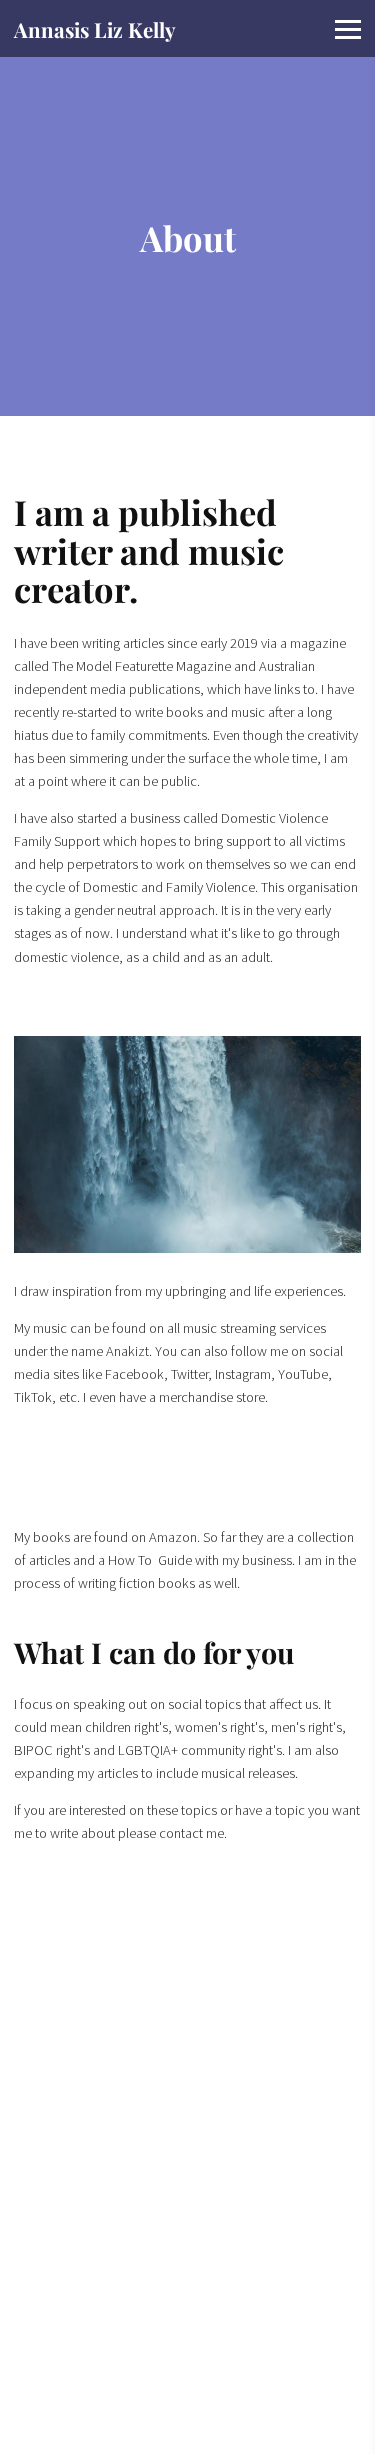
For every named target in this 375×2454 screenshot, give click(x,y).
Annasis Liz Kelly (95, 29)
